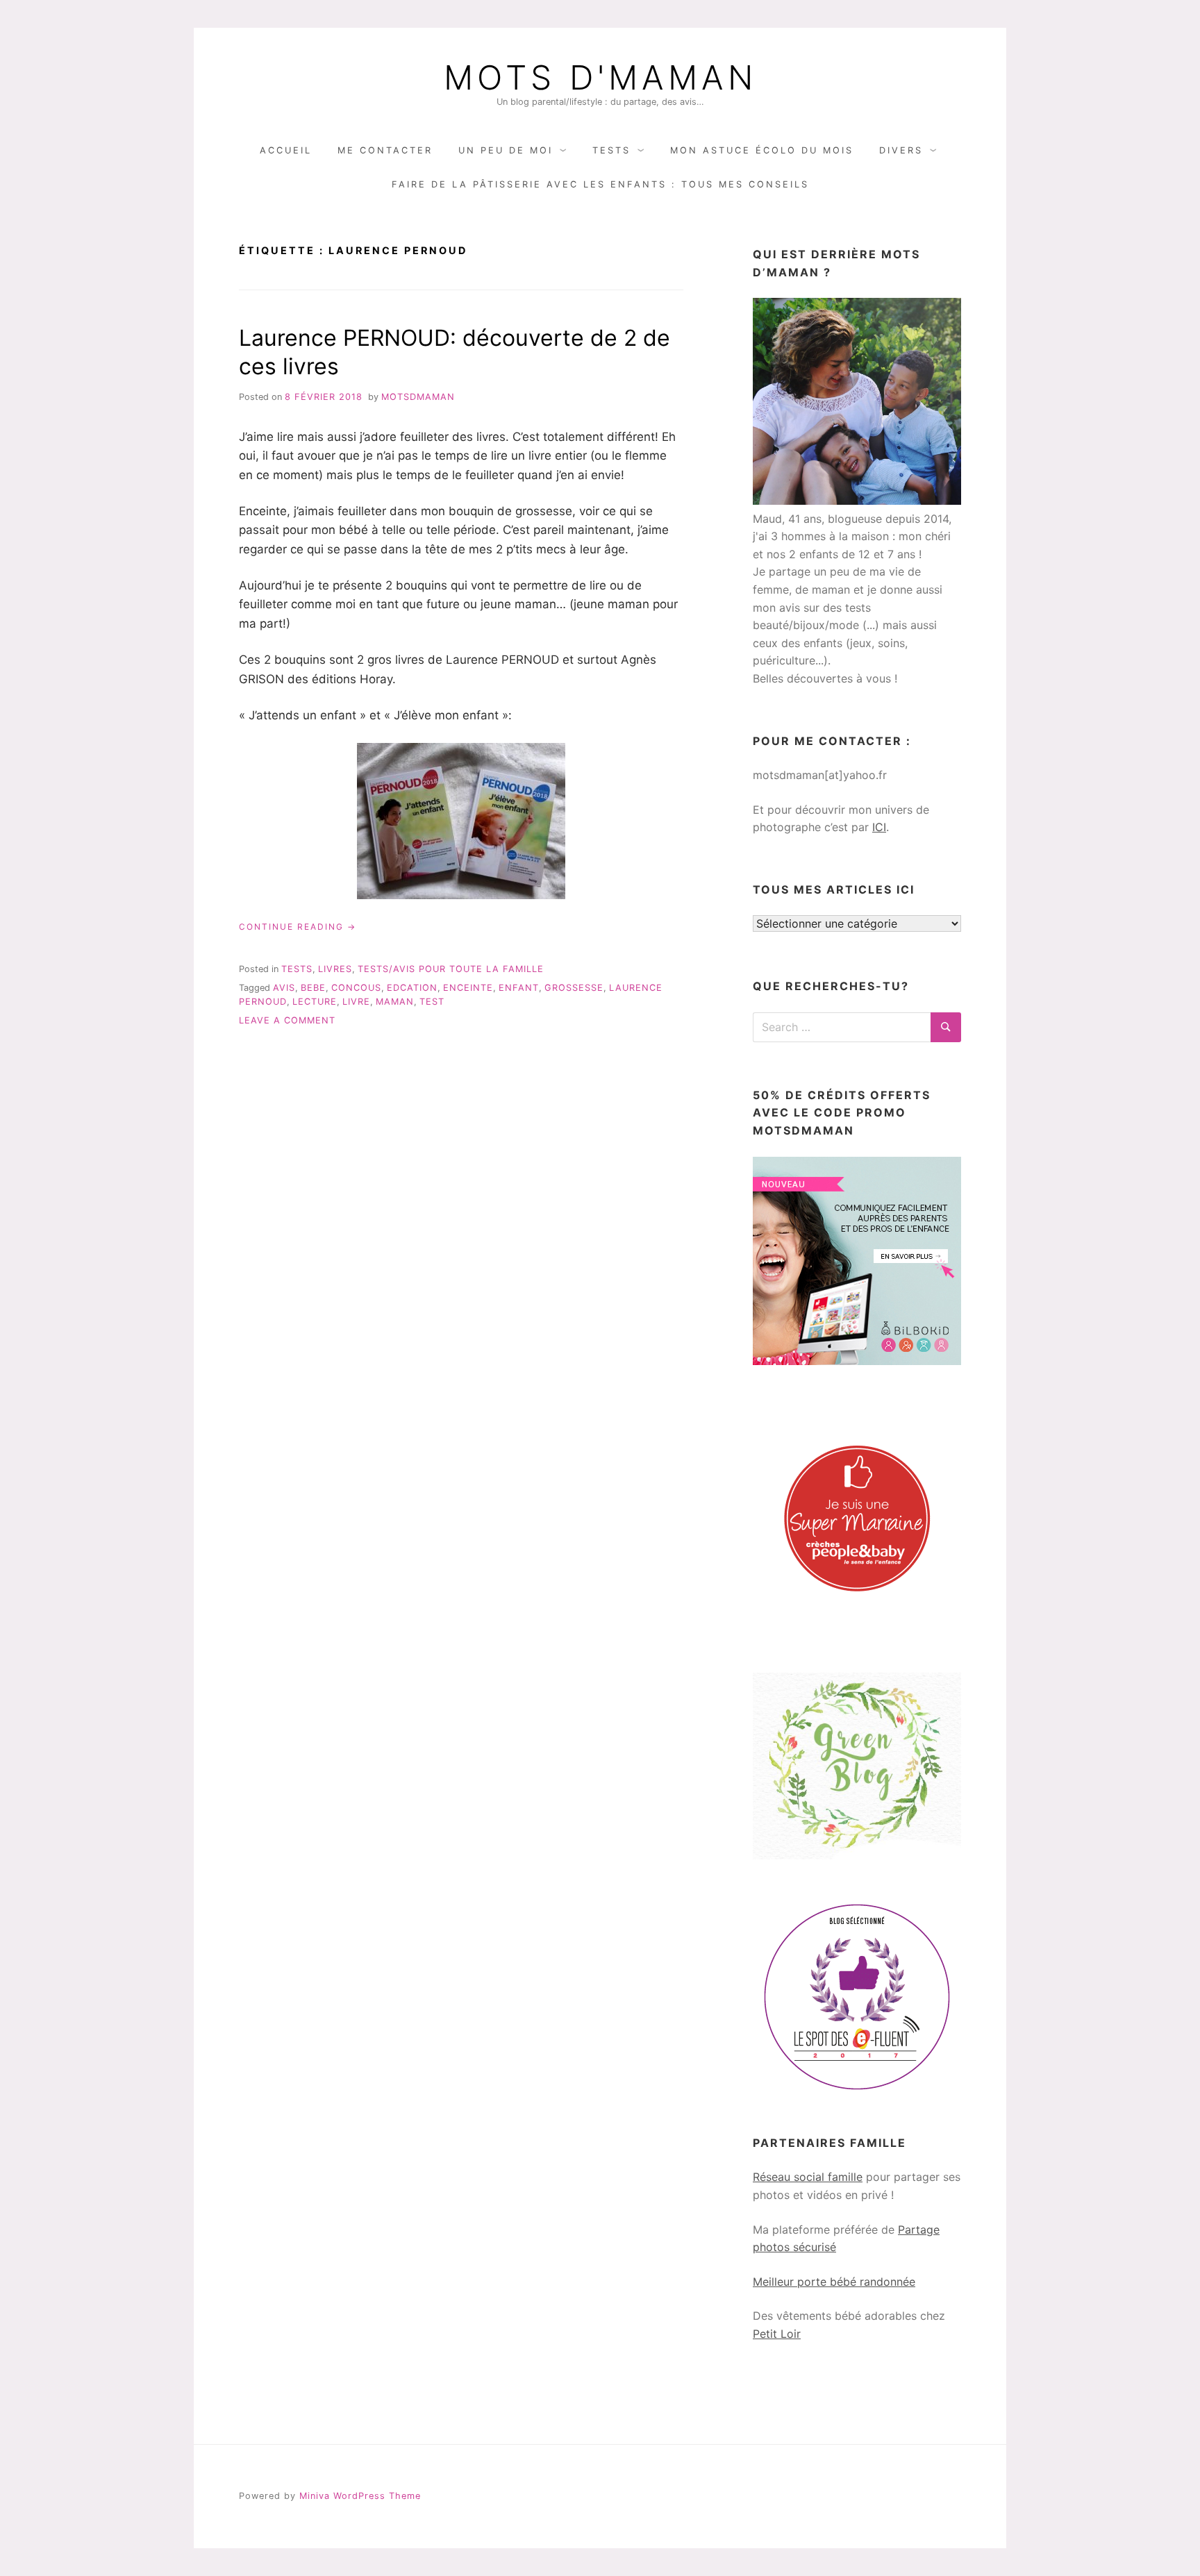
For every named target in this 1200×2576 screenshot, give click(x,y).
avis (284, 988)
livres (335, 969)
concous (356, 988)
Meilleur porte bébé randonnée (834, 2282)
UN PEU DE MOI (506, 150)
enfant (519, 988)
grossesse (574, 988)
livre (356, 1002)
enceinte (468, 988)
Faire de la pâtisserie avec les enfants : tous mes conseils (600, 184)
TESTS (611, 150)
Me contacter (385, 150)
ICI (879, 827)
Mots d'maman (600, 78)
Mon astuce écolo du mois (762, 150)
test (432, 1002)
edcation (412, 988)
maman (395, 1002)
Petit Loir (777, 2334)
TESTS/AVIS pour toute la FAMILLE (451, 969)
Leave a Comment (287, 1020)
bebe (313, 988)
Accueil (286, 150)
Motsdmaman (418, 397)
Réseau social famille (808, 2177)
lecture (315, 1002)
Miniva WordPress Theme (360, 2496)
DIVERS (901, 150)
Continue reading (298, 927)
